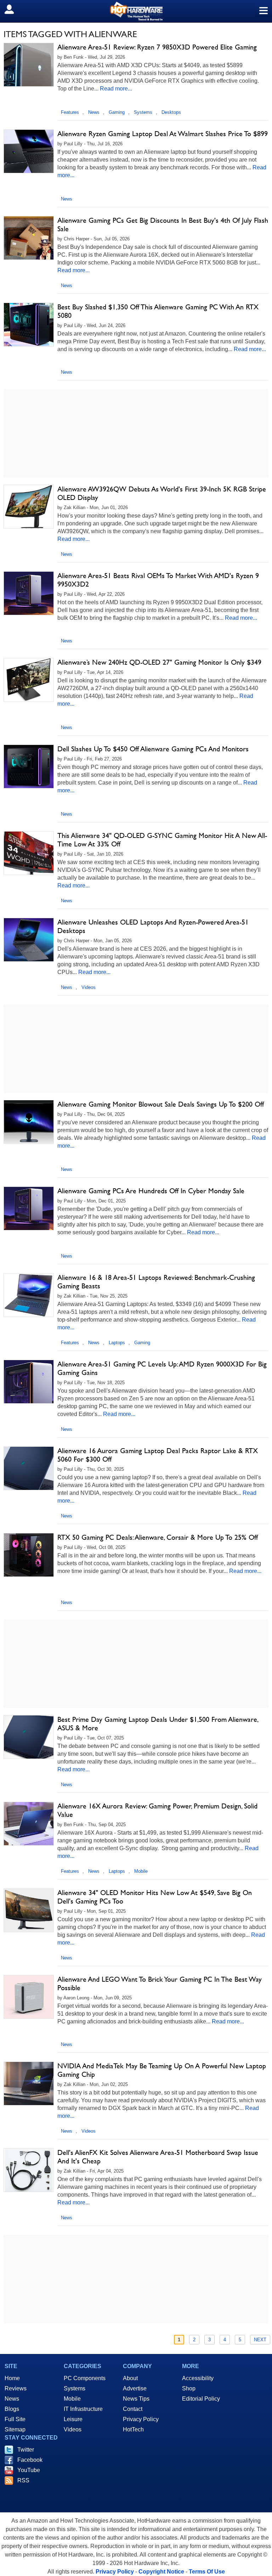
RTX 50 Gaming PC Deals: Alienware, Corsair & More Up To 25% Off (158, 1537)
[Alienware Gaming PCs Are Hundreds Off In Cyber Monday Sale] (29, 1208)
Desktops (171, 112)
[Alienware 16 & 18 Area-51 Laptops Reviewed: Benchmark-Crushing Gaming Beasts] (29, 1295)
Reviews (16, 2388)
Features (70, 112)
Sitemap (15, 2429)
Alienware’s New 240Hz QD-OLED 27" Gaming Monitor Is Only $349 (159, 662)
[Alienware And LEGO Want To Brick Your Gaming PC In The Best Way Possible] (29, 1997)
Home (12, 2378)
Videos (89, 987)
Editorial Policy (201, 2399)
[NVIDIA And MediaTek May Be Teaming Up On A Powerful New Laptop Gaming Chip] (29, 2083)
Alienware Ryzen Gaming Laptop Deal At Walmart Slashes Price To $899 (163, 134)
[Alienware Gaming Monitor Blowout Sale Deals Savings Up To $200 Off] (29, 1122)
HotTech (133, 2429)
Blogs (12, 2409)
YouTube (29, 2470)
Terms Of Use (207, 2572)
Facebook (30, 2460)
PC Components (85, 2378)
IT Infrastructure (83, 2409)
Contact (133, 2409)
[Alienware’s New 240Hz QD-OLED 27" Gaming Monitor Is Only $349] (29, 680)
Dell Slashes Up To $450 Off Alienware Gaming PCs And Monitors (153, 749)
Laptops (117, 1343)
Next (260, 2340)
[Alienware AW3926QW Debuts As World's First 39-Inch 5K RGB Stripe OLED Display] (29, 507)
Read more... (116, 89)
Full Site (15, 2419)
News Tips (136, 2399)
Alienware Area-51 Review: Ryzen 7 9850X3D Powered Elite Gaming (157, 47)
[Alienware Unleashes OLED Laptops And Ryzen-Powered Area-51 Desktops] (29, 940)
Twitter (26, 2450)
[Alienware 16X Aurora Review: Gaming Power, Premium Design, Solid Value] (29, 1824)
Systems (143, 112)
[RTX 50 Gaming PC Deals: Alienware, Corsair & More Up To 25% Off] (29, 1555)
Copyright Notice (161, 2572)
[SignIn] (14, 9)
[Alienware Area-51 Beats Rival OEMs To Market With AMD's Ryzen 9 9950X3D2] (29, 593)
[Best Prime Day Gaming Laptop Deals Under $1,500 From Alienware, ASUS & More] (29, 1737)
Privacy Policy (141, 2419)
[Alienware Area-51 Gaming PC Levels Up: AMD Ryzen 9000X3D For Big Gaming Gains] (29, 1382)
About (130, 2378)
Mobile (141, 1871)
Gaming (117, 112)
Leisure (73, 2419)
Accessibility (198, 2378)
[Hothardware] (136, 11)
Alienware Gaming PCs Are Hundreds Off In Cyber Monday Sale (151, 1191)
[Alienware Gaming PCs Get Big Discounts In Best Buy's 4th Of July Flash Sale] (29, 238)
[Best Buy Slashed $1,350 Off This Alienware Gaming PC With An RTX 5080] (29, 325)
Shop (189, 2388)
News (94, 112)
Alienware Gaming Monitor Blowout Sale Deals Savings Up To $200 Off (161, 1104)
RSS (23, 2480)
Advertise (135, 2388)
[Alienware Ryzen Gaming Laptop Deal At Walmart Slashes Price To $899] (29, 151)
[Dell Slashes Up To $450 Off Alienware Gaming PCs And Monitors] (29, 767)
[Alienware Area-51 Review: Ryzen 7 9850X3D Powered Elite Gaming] (29, 65)
